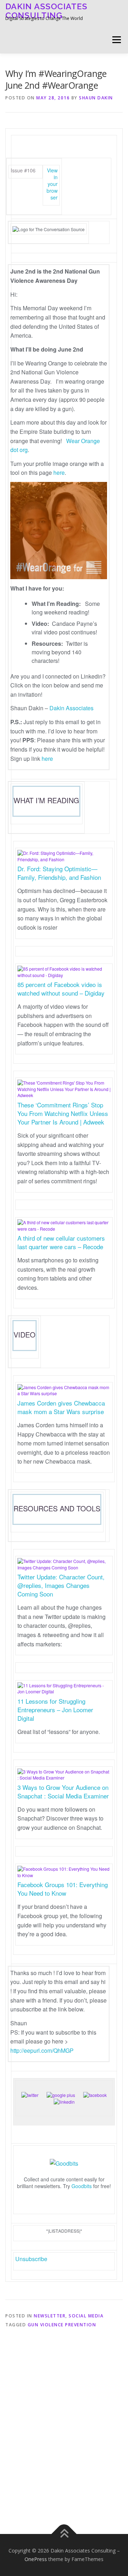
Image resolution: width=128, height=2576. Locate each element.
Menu (116, 40)
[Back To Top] (64, 2534)
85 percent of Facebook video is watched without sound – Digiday (61, 989)
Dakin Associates (71, 708)
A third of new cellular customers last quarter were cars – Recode (61, 1242)
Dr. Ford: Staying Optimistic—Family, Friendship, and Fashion (59, 873)
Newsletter (50, 2316)
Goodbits (82, 2186)
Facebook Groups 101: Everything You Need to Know (63, 1889)
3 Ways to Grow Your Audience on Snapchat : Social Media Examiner (63, 1791)
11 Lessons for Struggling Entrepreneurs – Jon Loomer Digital (55, 1710)
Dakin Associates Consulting (46, 11)
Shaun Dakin (96, 98)
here (59, 472)
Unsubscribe (31, 2259)
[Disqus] (64, 2428)
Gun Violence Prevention (62, 2325)
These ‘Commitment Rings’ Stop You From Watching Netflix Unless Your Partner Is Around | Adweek (63, 1113)
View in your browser (52, 184)
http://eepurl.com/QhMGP (42, 2050)
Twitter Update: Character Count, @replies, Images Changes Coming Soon (61, 1585)
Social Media (86, 2316)
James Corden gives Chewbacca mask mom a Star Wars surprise (61, 1407)
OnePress (36, 2559)
